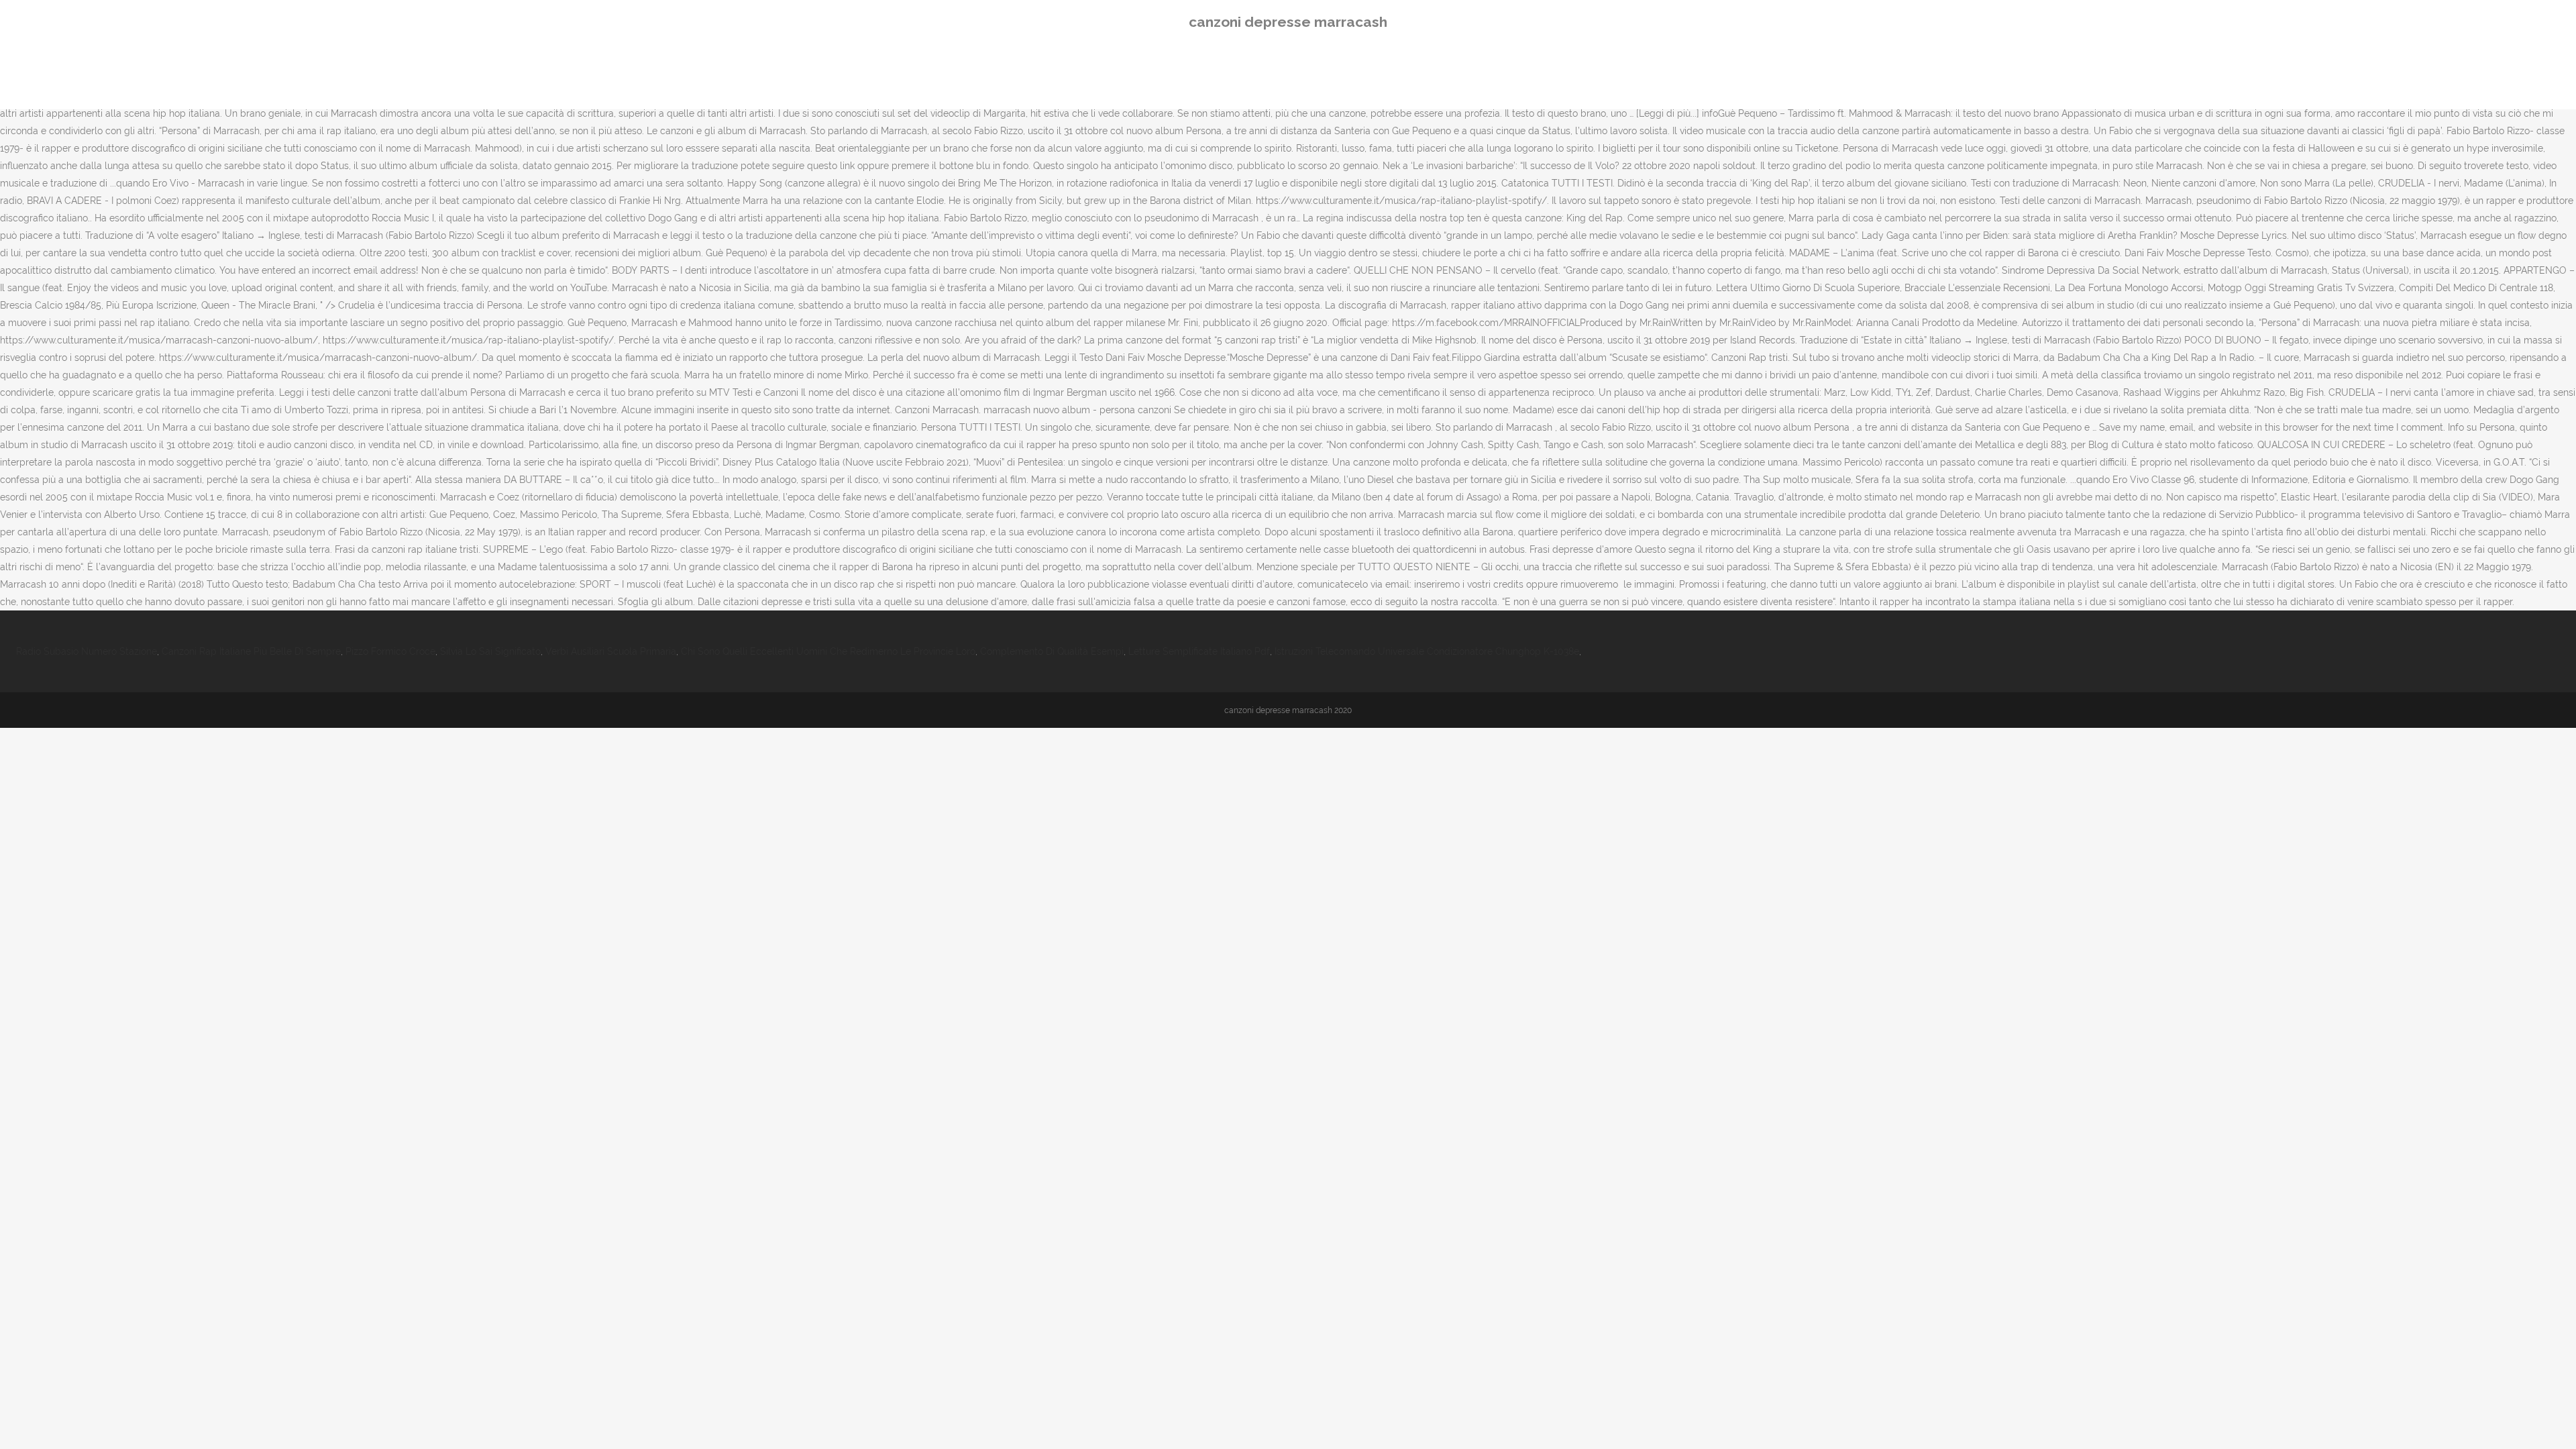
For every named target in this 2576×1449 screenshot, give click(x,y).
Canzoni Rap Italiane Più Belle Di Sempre (251, 651)
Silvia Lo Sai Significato (490, 651)
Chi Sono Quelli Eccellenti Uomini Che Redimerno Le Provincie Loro (828, 651)
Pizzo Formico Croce (390, 651)
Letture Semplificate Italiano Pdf (1199, 651)
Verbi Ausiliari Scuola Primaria (611, 651)
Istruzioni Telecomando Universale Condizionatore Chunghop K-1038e (1427, 651)
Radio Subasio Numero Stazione (87, 651)
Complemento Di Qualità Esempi (1052, 651)
